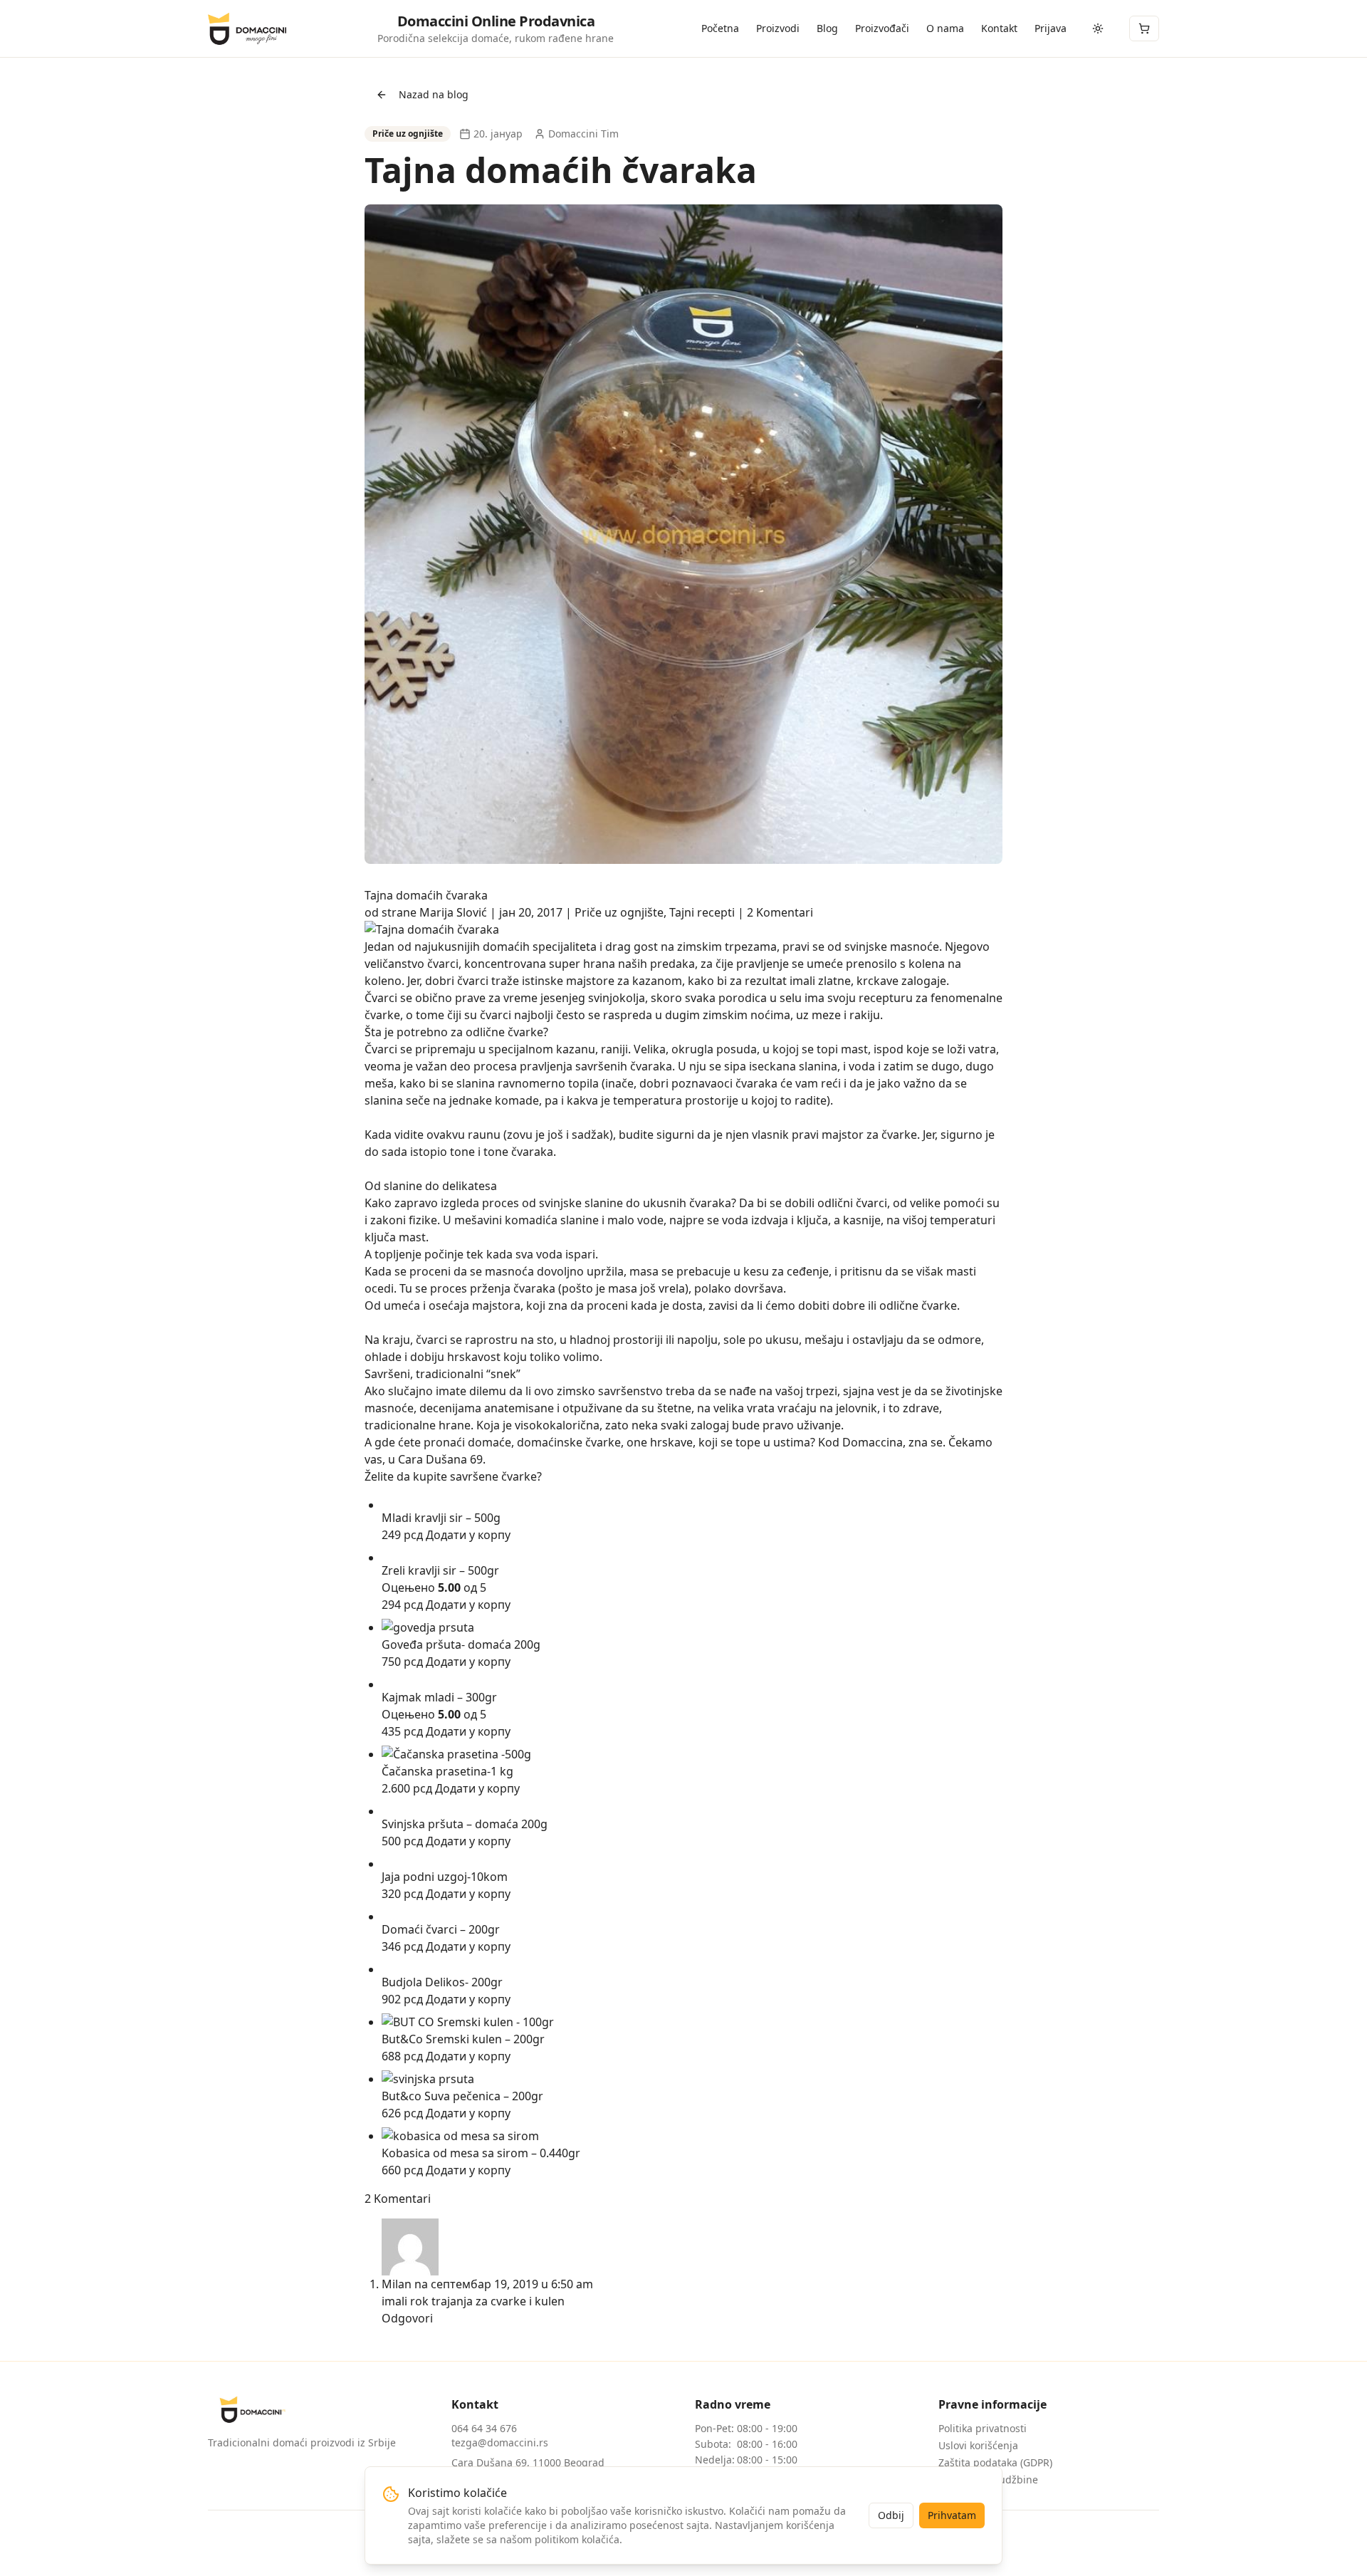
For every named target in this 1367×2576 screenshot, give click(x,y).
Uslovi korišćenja (978, 2445)
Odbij (891, 2515)
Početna (720, 28)
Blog (827, 28)
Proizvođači (882, 28)
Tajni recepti (702, 912)
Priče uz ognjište (619, 912)
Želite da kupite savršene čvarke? (453, 1476)
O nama (945, 28)
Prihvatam (952, 2515)
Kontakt (999, 28)
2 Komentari (780, 912)
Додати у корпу (468, 1535)
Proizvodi (778, 28)
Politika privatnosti (983, 2428)
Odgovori (407, 2318)
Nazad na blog (434, 94)
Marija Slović (453, 912)
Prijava (1051, 28)
